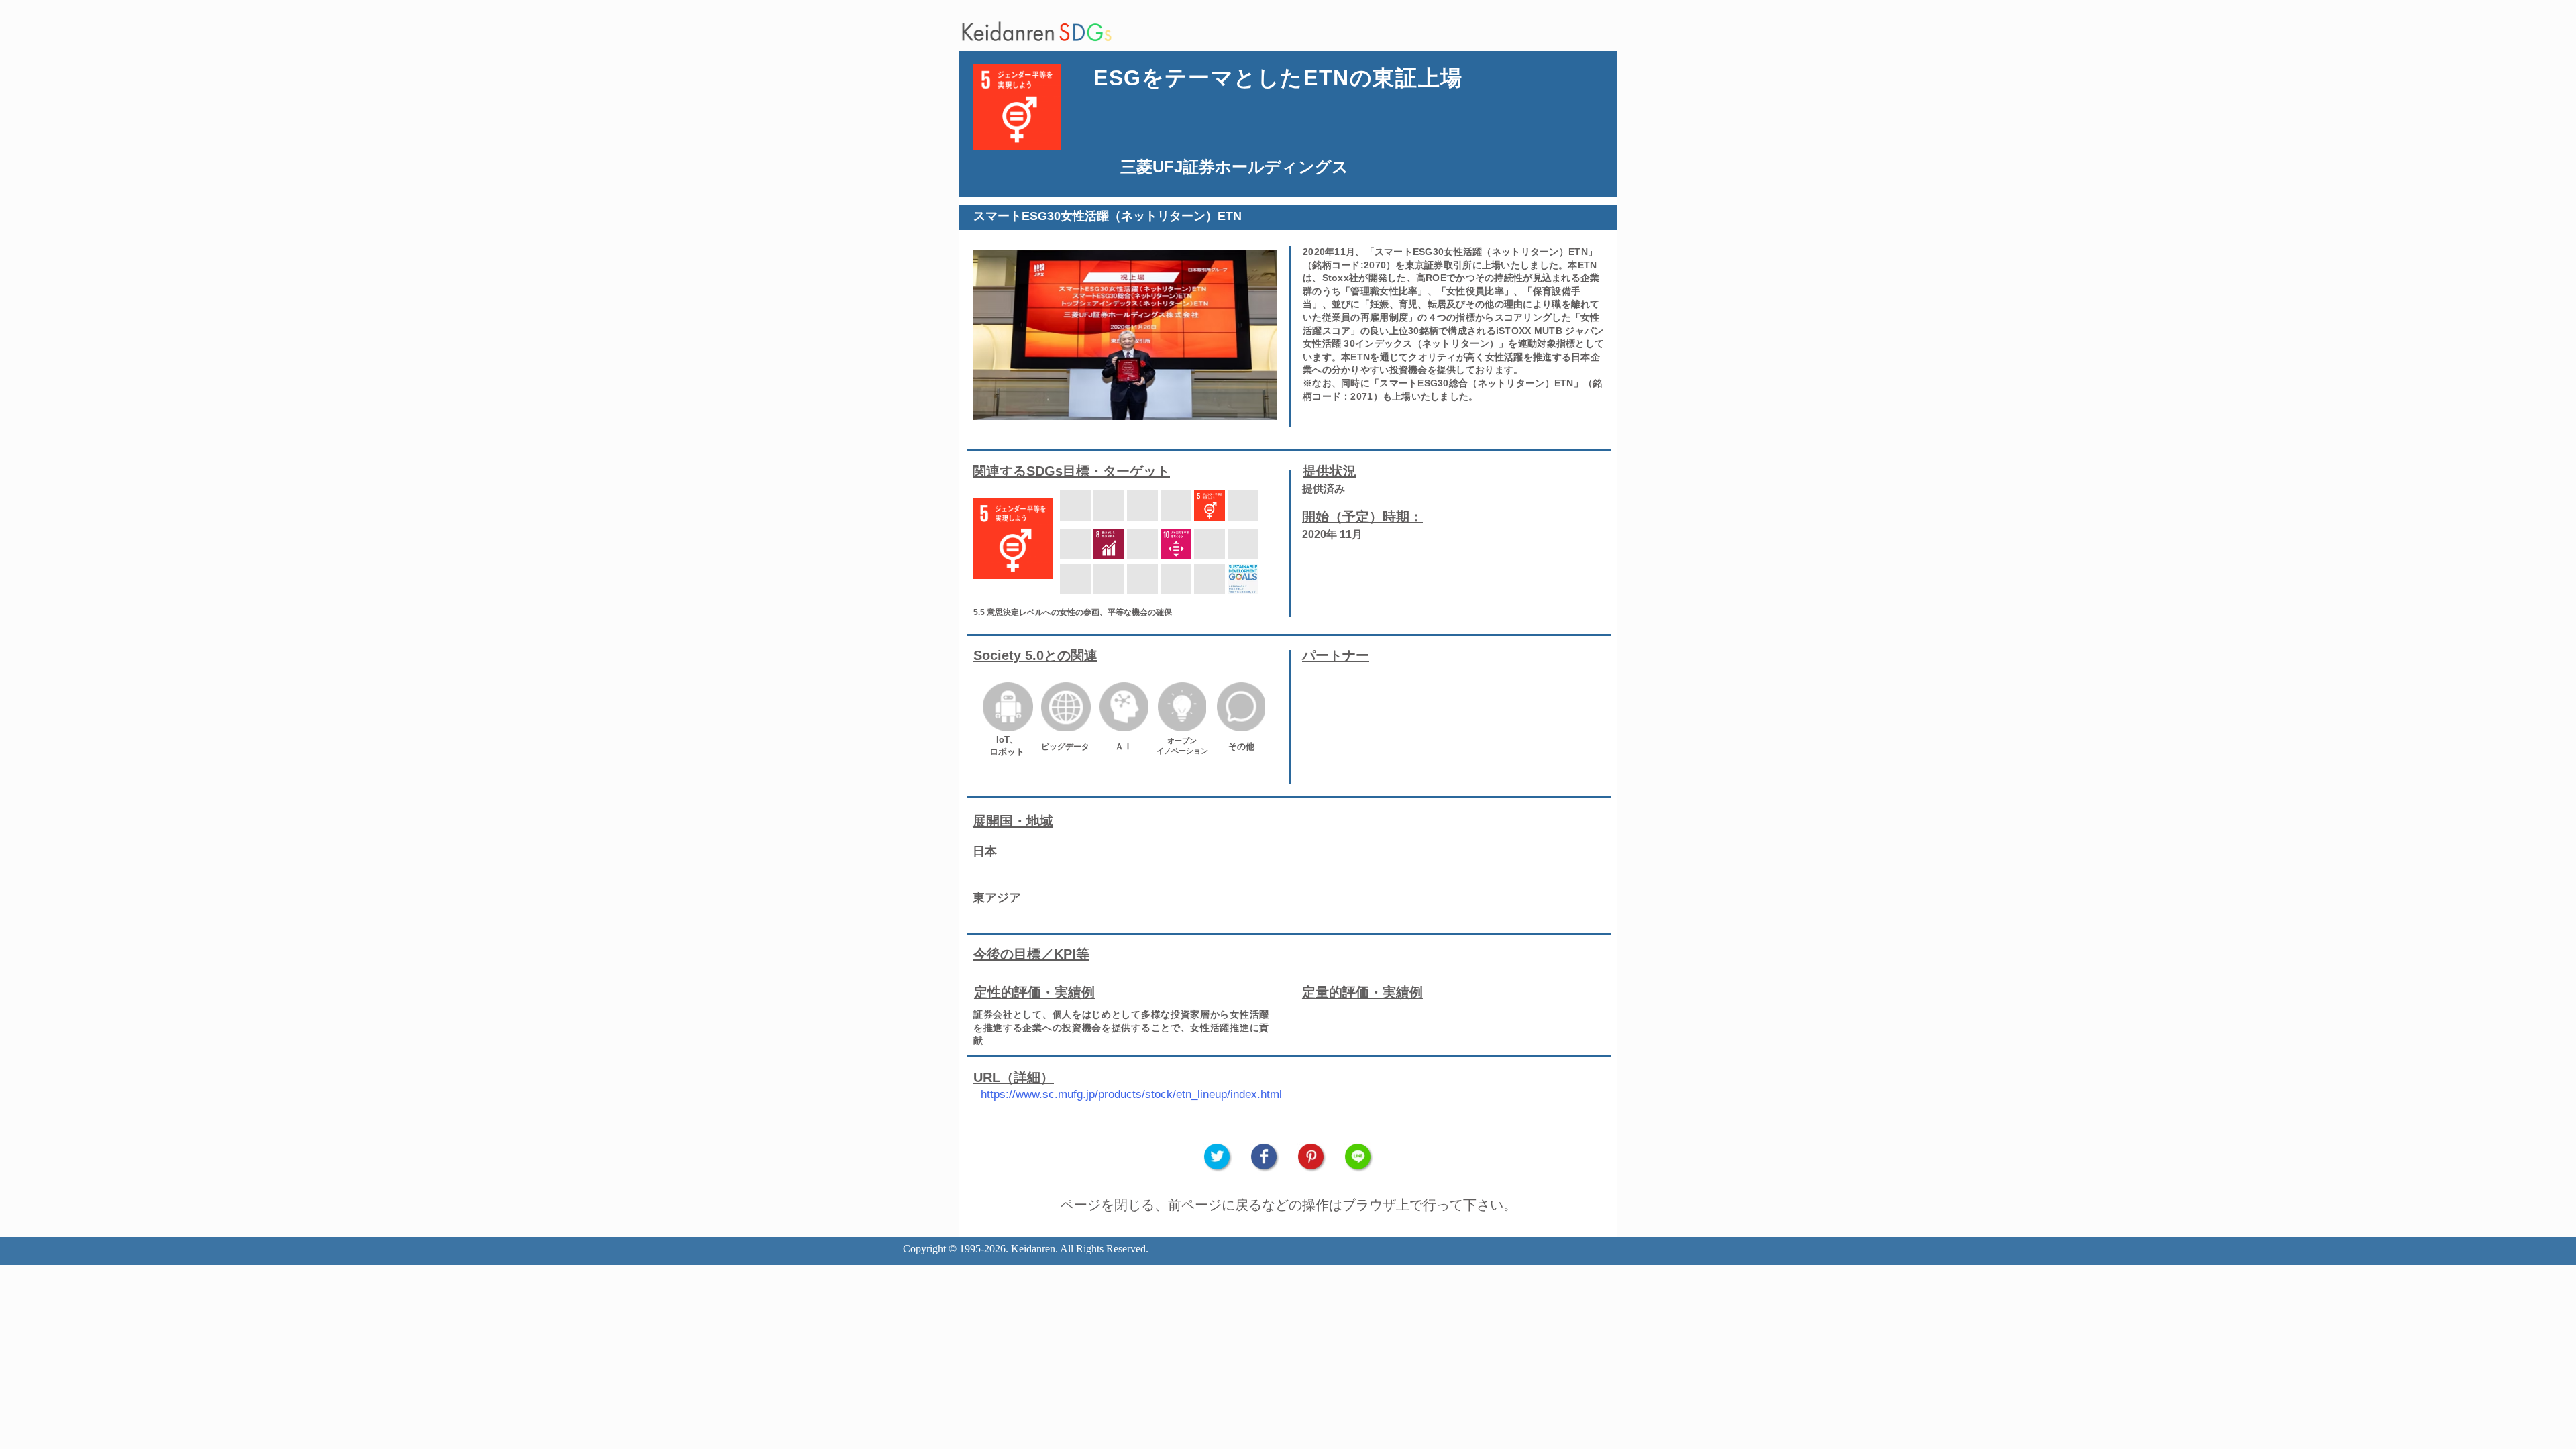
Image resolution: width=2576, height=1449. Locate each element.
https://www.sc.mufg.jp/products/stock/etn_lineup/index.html (1131, 1094)
